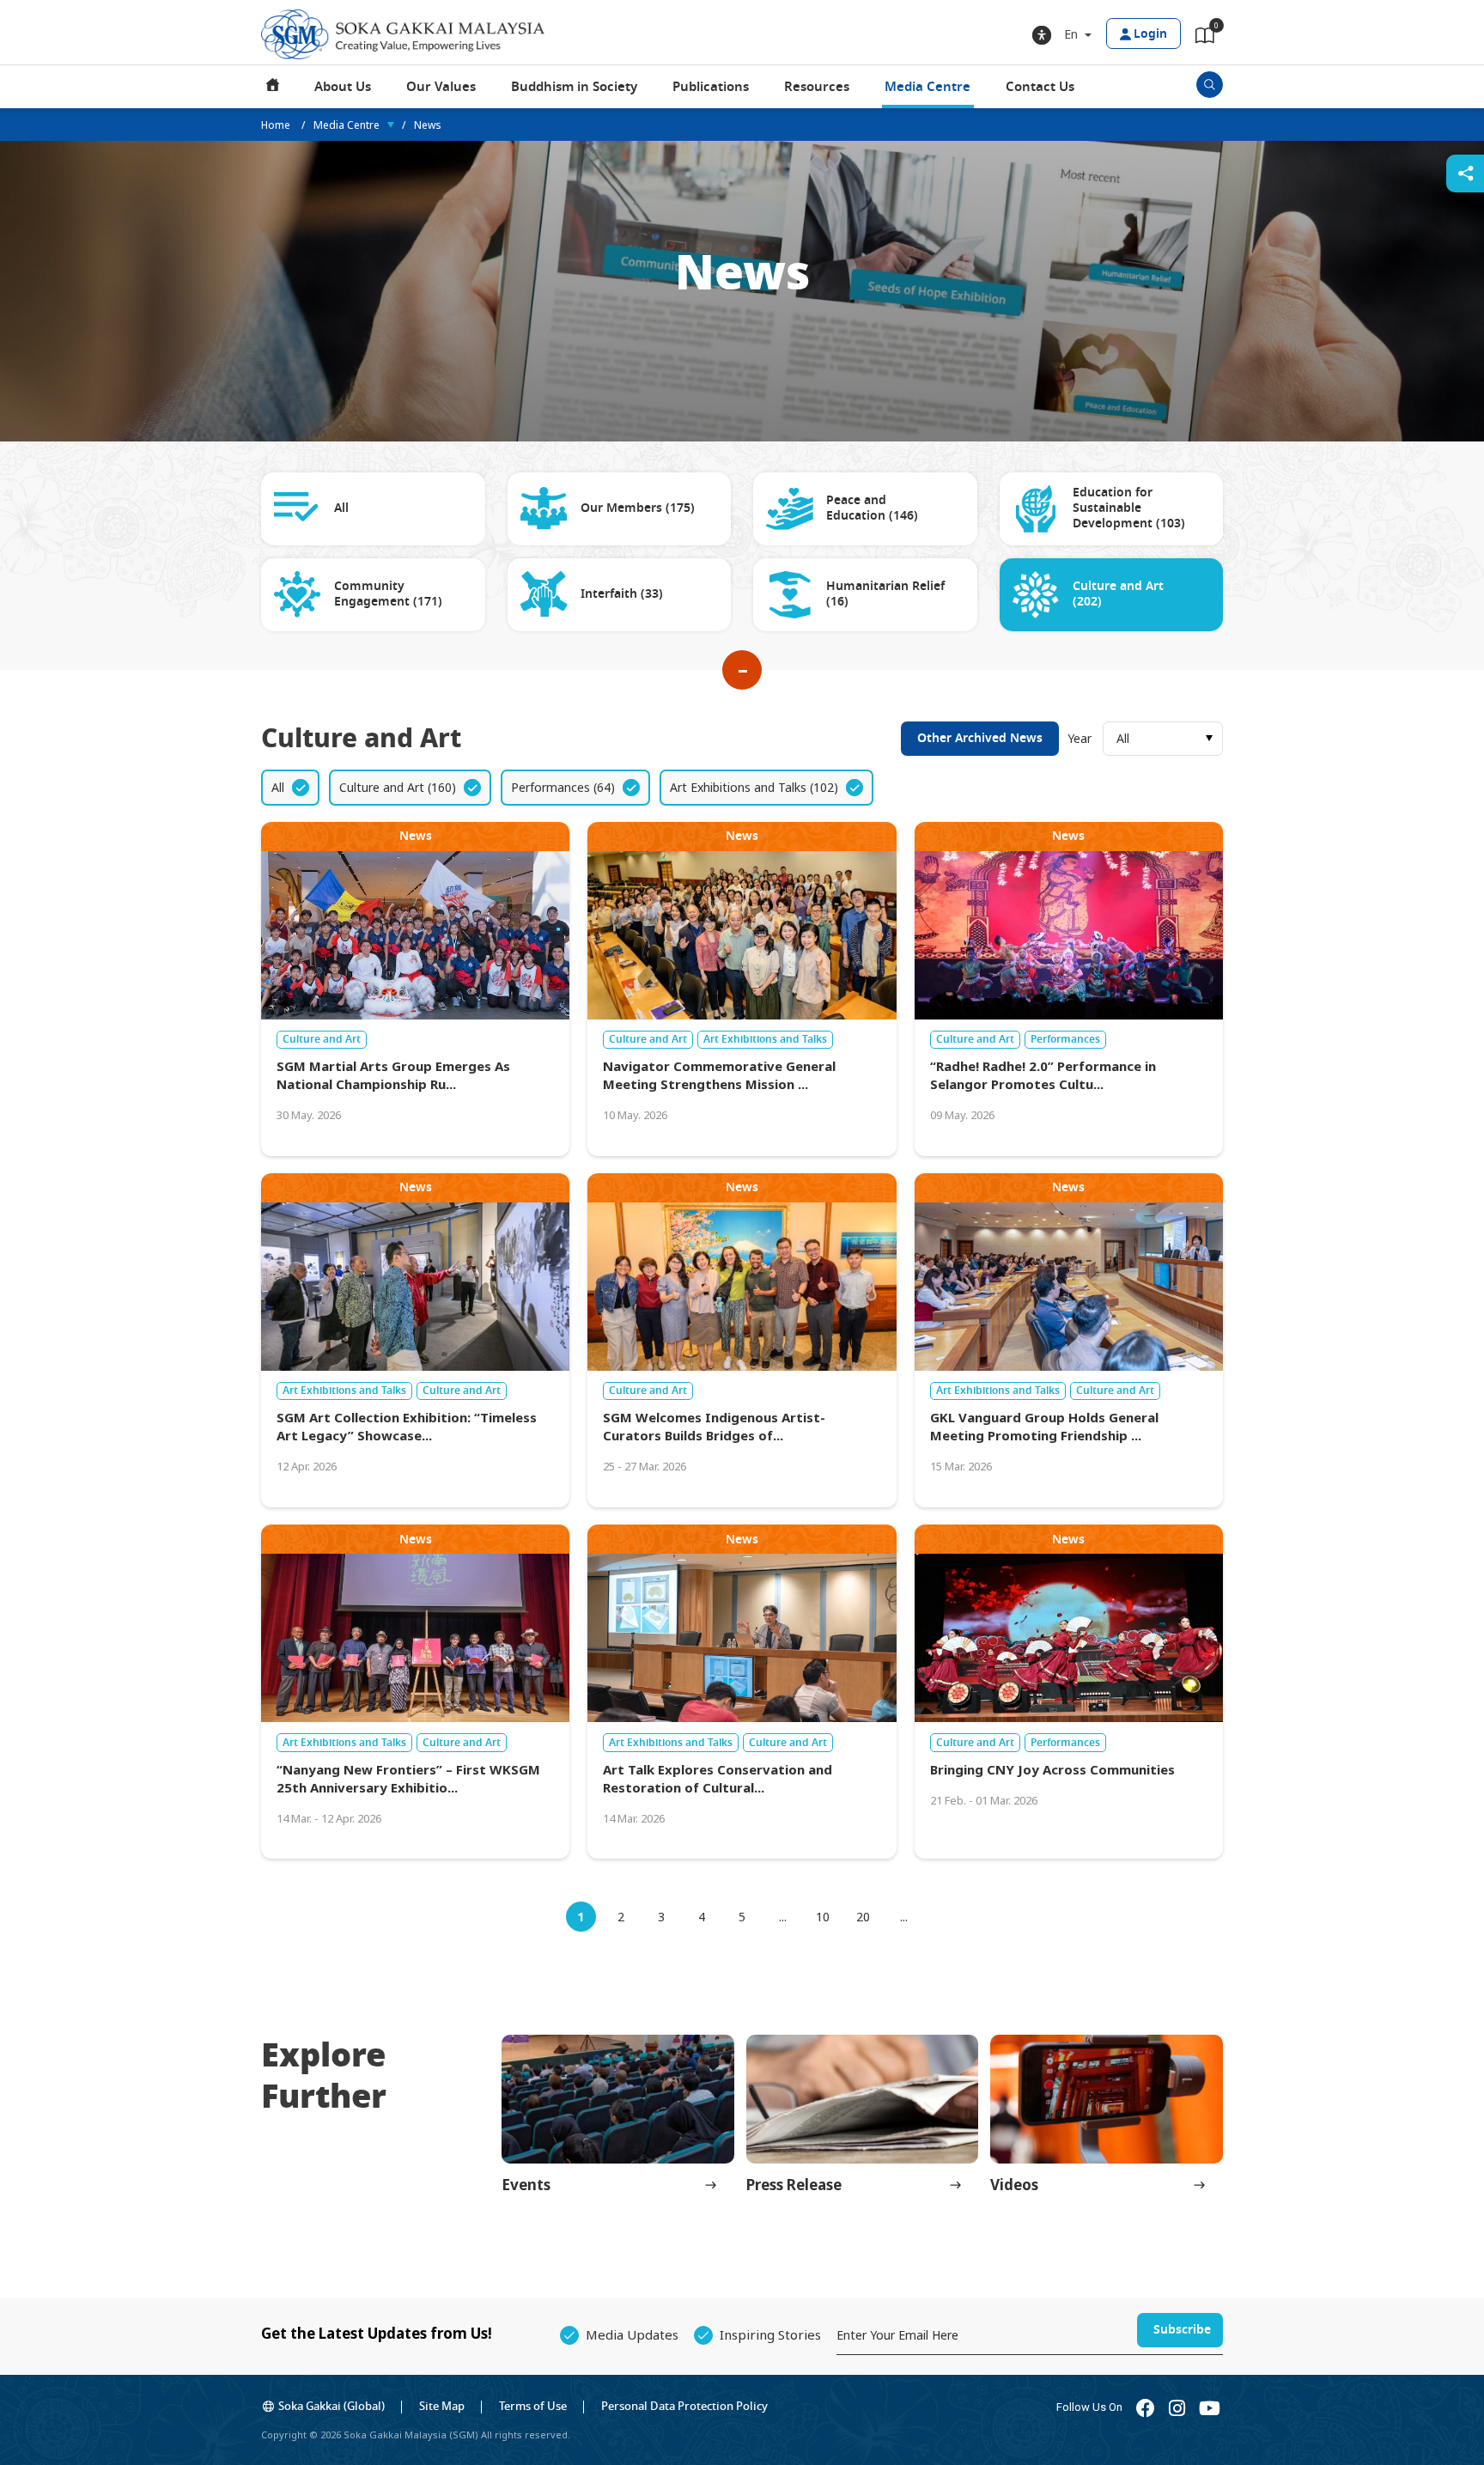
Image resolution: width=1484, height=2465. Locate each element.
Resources (817, 87)
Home (273, 87)
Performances (1065, 1039)
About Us (343, 87)
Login (1150, 34)
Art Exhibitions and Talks (765, 1039)
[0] (1205, 39)
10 (823, 1917)
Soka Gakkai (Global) (331, 2406)
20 (863, 1917)
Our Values (441, 87)
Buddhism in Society (574, 87)
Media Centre (927, 87)
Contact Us (1040, 87)
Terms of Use (533, 2406)
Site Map (442, 2406)
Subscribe (1182, 2330)
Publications (711, 87)
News (428, 125)
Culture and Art (322, 1039)
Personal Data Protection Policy (684, 2406)
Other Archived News (980, 738)
